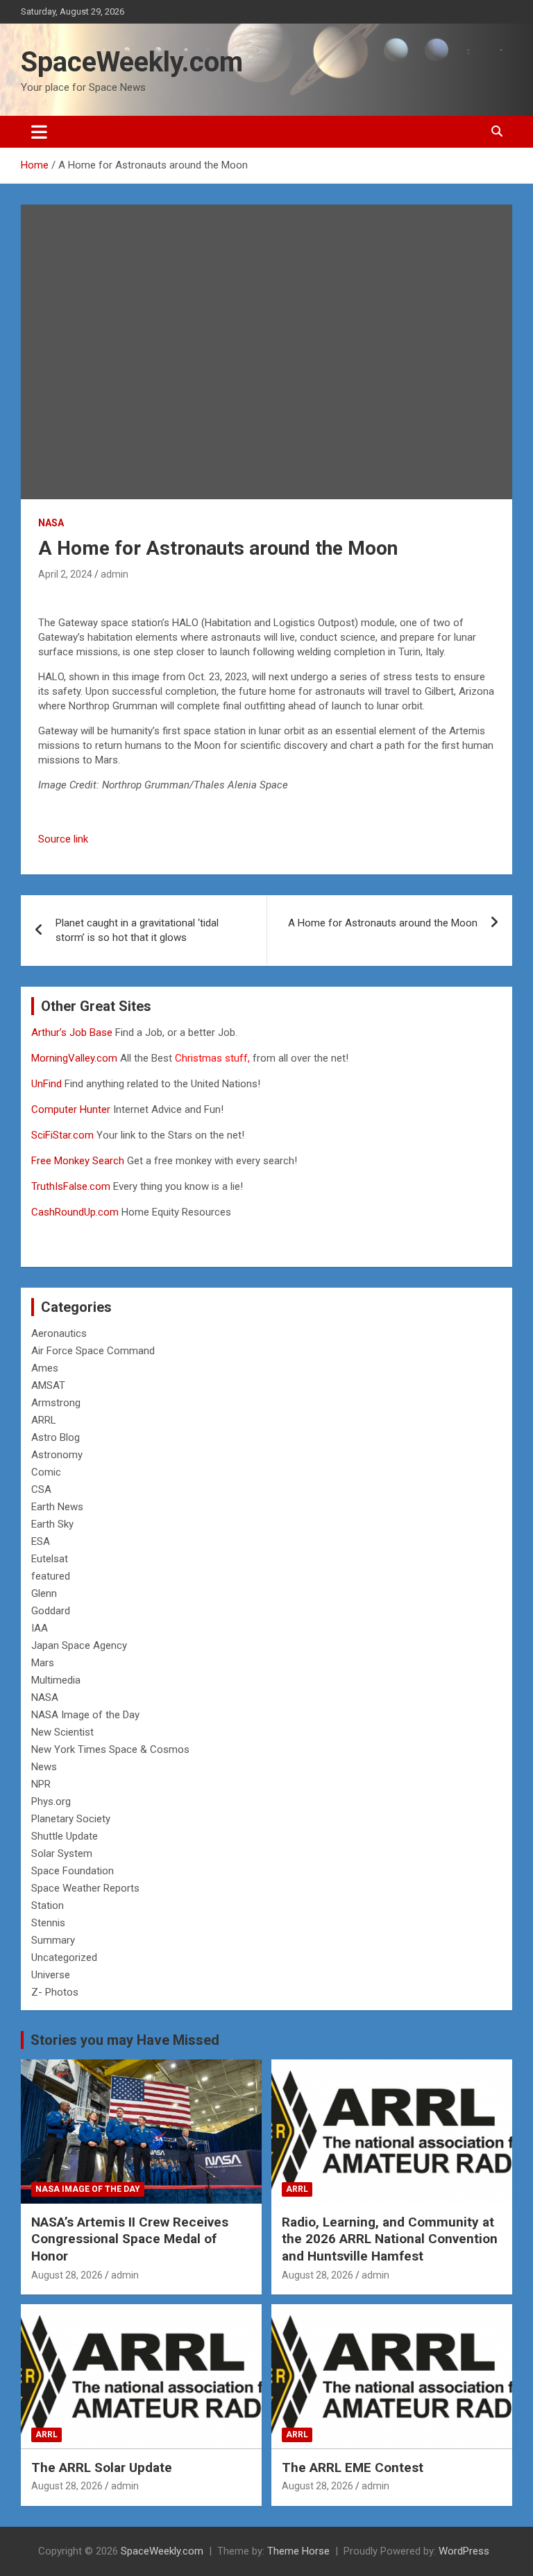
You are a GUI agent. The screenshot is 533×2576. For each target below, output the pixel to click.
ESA (41, 1541)
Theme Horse (298, 2551)
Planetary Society (71, 1819)
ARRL (44, 1420)
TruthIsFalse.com (71, 1186)
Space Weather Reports (85, 1888)
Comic (46, 1472)
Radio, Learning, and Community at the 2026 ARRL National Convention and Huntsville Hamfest (390, 2239)
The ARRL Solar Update (102, 2467)
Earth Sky (52, 1524)
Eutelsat (50, 1559)
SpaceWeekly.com (132, 62)
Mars (43, 1663)
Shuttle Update (65, 1836)
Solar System (62, 1853)
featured (51, 1576)
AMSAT (48, 1385)
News (44, 1767)
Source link (63, 839)
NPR (41, 1784)
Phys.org (51, 1801)
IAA (40, 1628)
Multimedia (56, 1680)
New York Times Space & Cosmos (110, 1749)
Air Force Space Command (93, 1351)
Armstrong (56, 1403)
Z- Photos (55, 1992)
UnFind (48, 1084)
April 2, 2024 (65, 574)
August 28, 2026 (67, 2275)
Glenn (44, 1593)
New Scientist (62, 1732)
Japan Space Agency (79, 1645)
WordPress (464, 2551)
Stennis (48, 1923)
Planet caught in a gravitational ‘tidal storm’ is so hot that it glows (137, 930)
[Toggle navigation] (39, 132)
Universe (51, 1975)
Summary (53, 1940)
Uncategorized (64, 1957)
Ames (45, 1368)
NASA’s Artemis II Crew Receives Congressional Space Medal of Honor (130, 2239)
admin (115, 574)
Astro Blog (56, 1437)
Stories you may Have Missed (125, 2040)
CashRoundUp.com (75, 1212)
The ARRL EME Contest (353, 2467)
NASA (51, 523)
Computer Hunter (71, 1109)
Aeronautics (59, 1333)
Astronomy (57, 1455)
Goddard (51, 1611)
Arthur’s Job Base (73, 1032)
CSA (41, 1489)
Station (48, 1905)
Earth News (57, 1507)
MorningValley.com (74, 1058)
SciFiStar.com (62, 1135)
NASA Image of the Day (85, 1715)
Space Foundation (73, 1871)
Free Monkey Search (78, 1161)
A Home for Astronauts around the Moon (383, 923)
